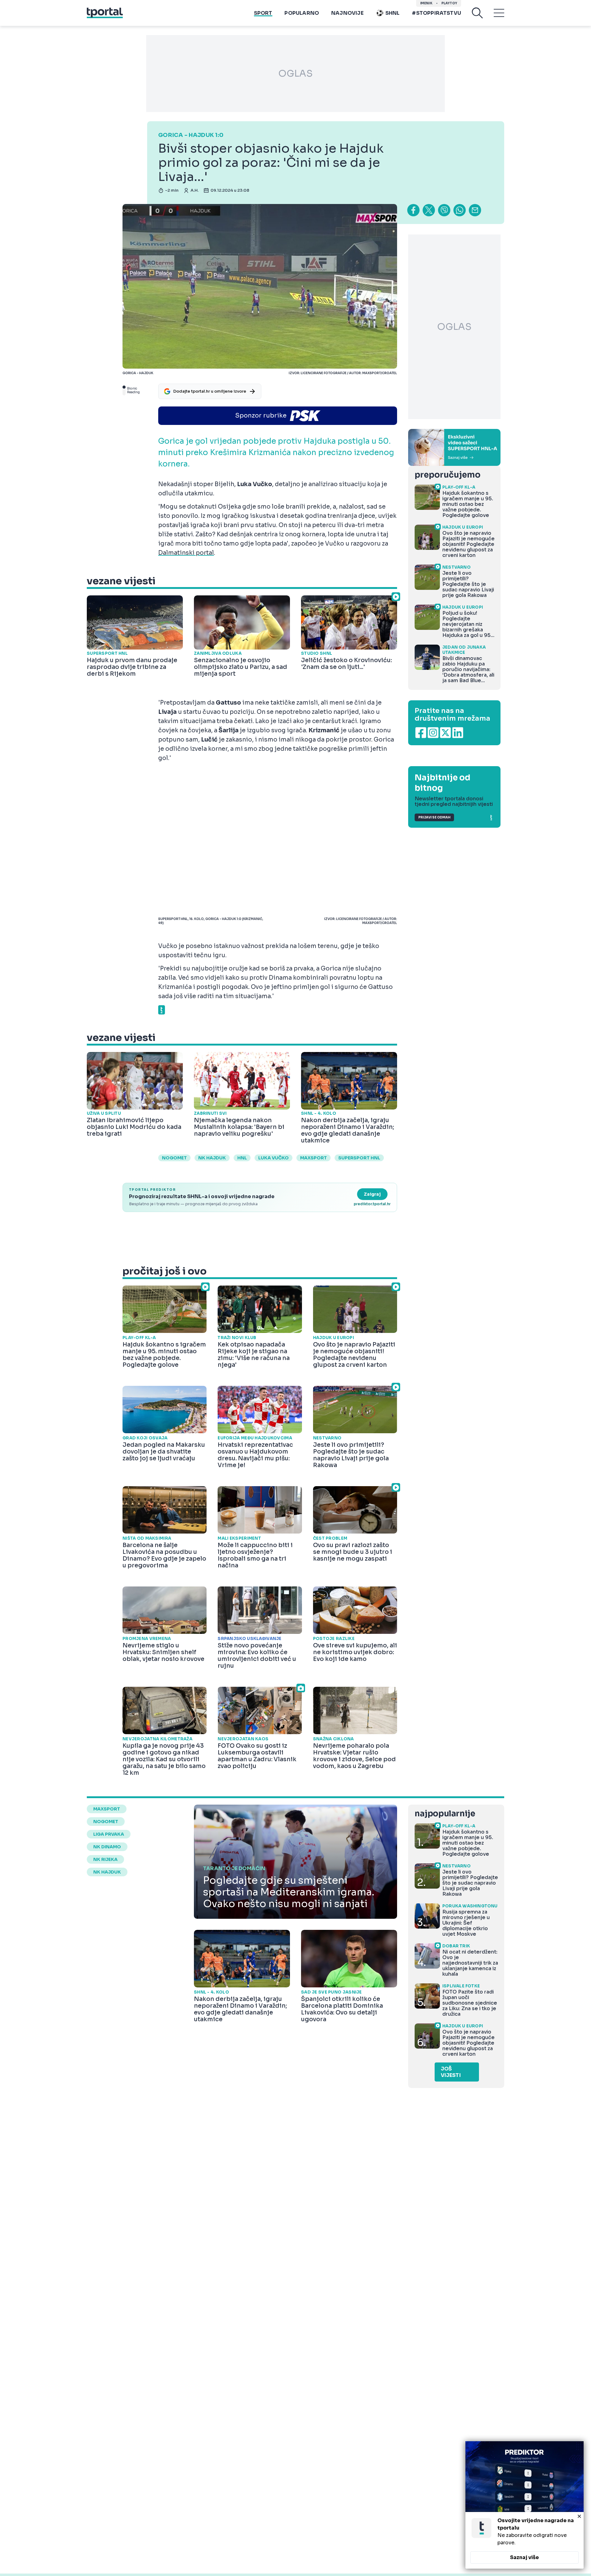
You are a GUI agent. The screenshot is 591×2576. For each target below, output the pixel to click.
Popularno (302, 13)
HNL (242, 1158)
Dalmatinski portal (186, 553)
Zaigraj (372, 1194)
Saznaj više (525, 2557)
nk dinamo (107, 1847)
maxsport (314, 1158)
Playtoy (449, 3)
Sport (263, 13)
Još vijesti (451, 2072)
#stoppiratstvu (436, 13)
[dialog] (525, 2505)
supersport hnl (359, 1158)
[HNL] (454, 447)
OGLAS (295, 74)
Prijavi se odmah (434, 817)
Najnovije (347, 13)
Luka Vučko (273, 1158)
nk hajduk (212, 1158)
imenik (426, 3)
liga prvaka (109, 1834)
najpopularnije (445, 1814)
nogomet (174, 1158)
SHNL (393, 13)
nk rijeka (105, 1859)
